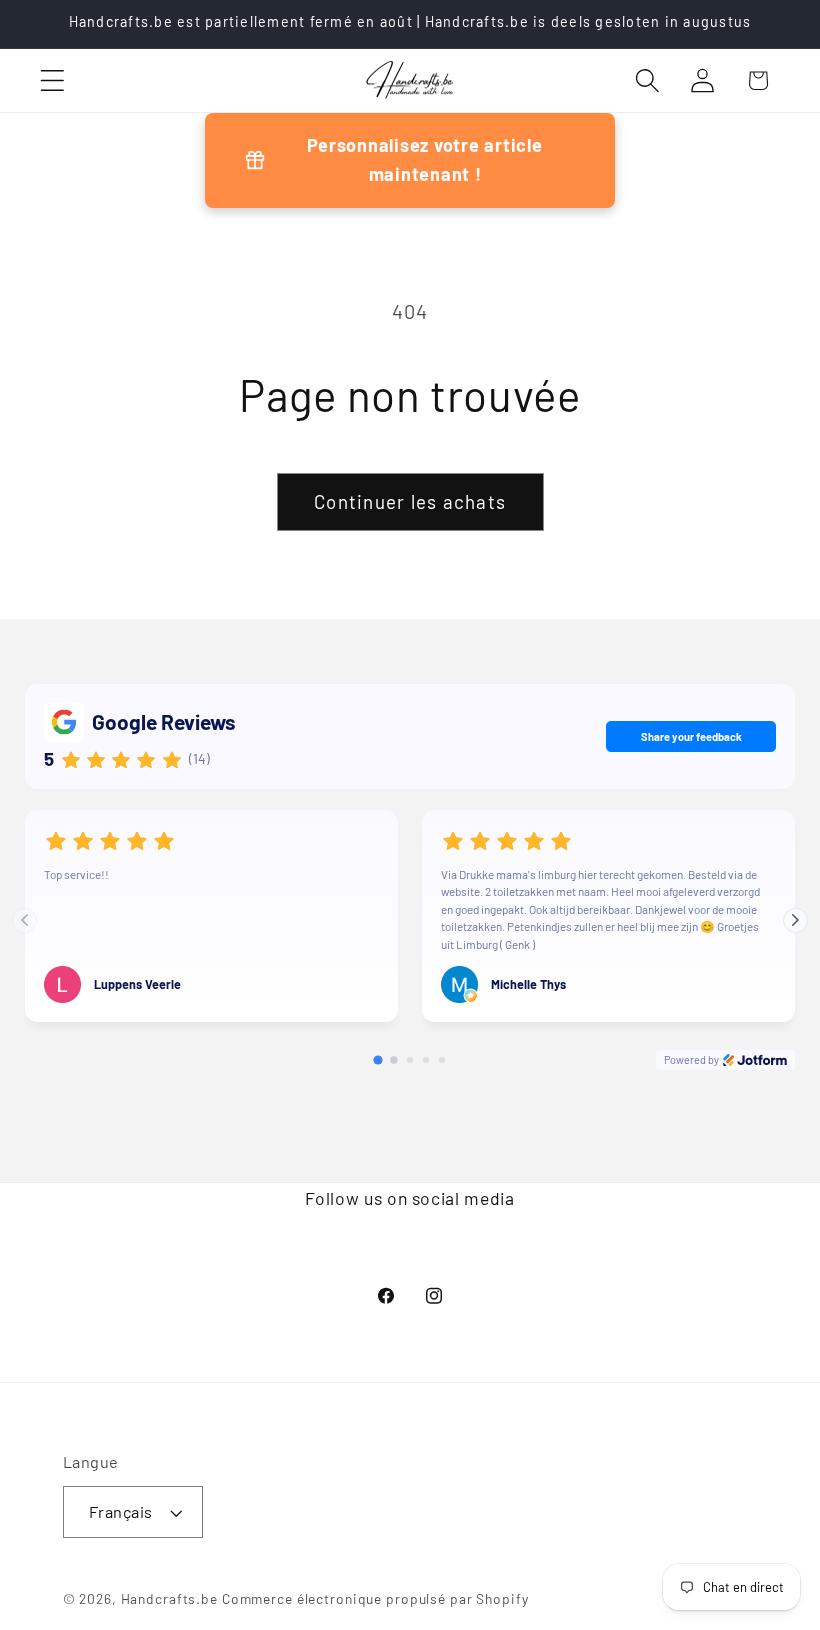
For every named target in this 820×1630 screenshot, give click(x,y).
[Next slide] (795, 920)
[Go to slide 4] (426, 1060)
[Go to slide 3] (410, 1060)
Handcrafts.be (169, 1598)
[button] (52, 80)
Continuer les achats (410, 501)
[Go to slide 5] (442, 1060)
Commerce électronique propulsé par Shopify (375, 1598)
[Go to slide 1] (377, 1060)
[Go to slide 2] (394, 1060)
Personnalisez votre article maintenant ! (424, 160)
